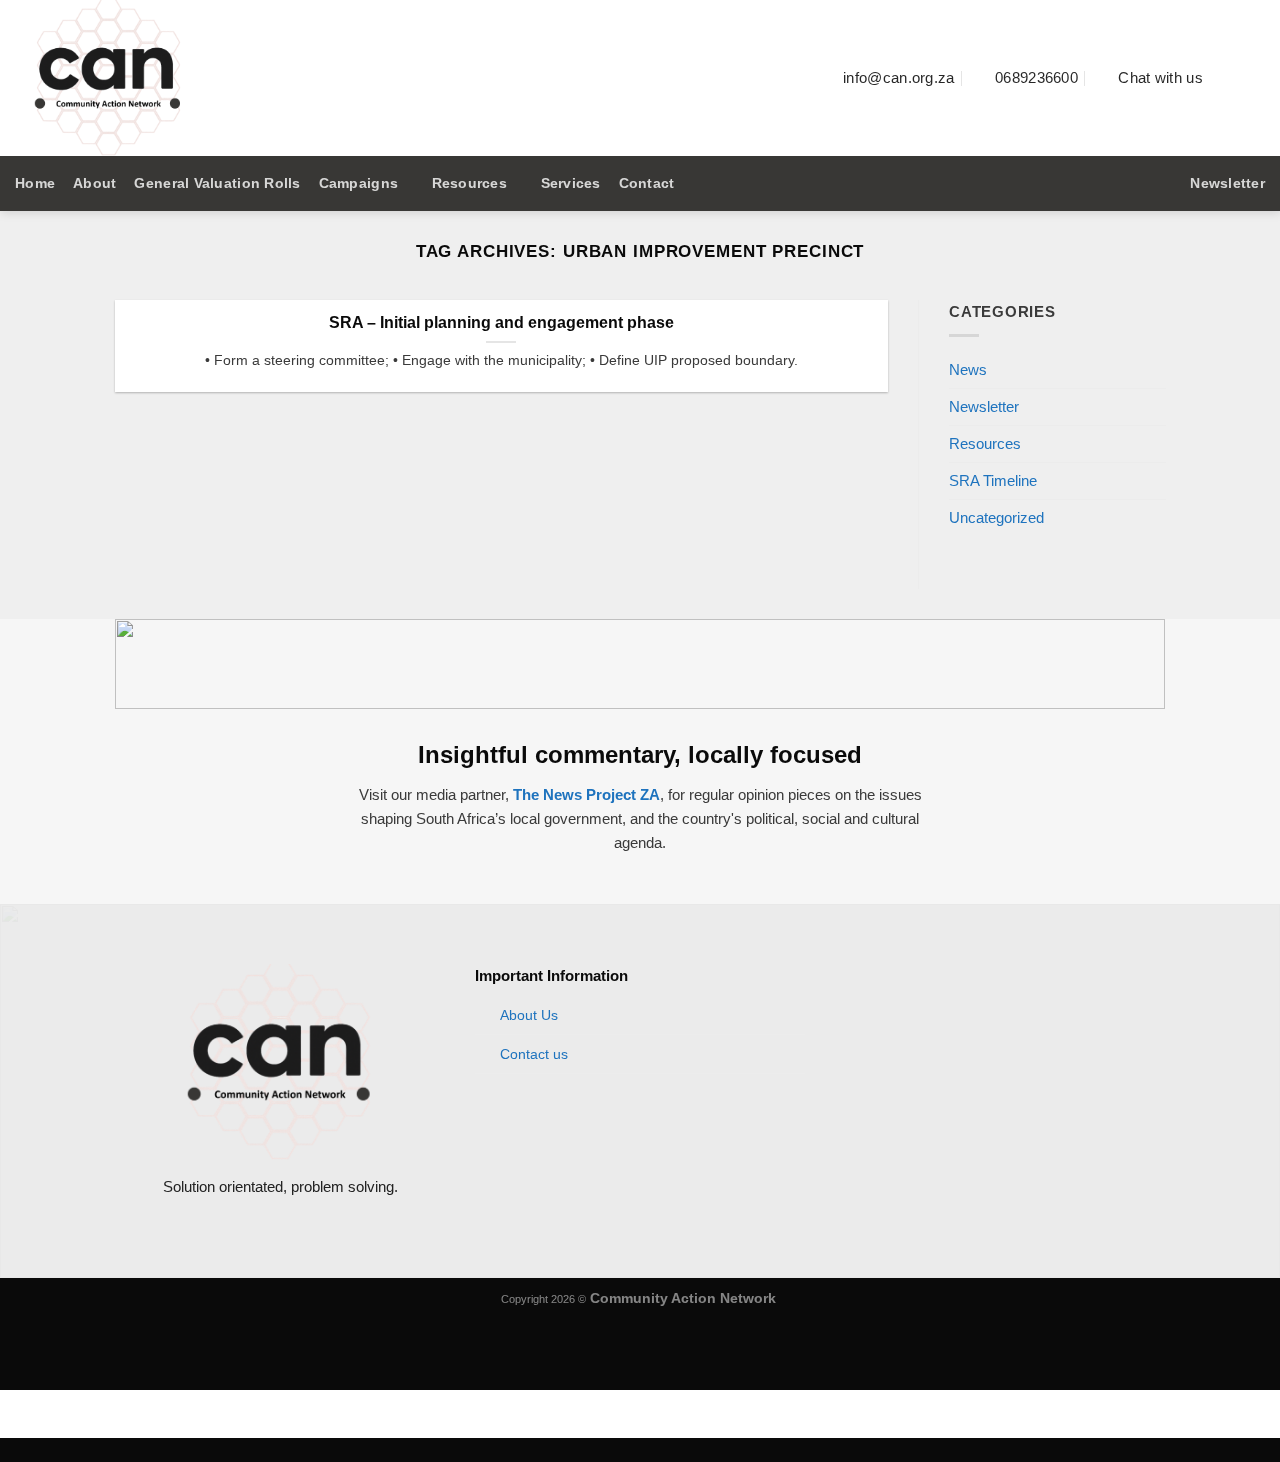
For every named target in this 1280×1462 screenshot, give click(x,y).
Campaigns (358, 183)
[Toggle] (1157, 407)
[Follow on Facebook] (1228, 77)
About (94, 183)
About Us (529, 1015)
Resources (469, 183)
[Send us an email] (1252, 77)
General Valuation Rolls (217, 183)
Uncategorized (996, 518)
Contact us (534, 1054)
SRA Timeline (993, 481)
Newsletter (984, 406)
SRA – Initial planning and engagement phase (501, 322)
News (968, 369)
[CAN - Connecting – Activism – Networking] (365, 78)
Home (35, 183)
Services (571, 183)
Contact (647, 183)
